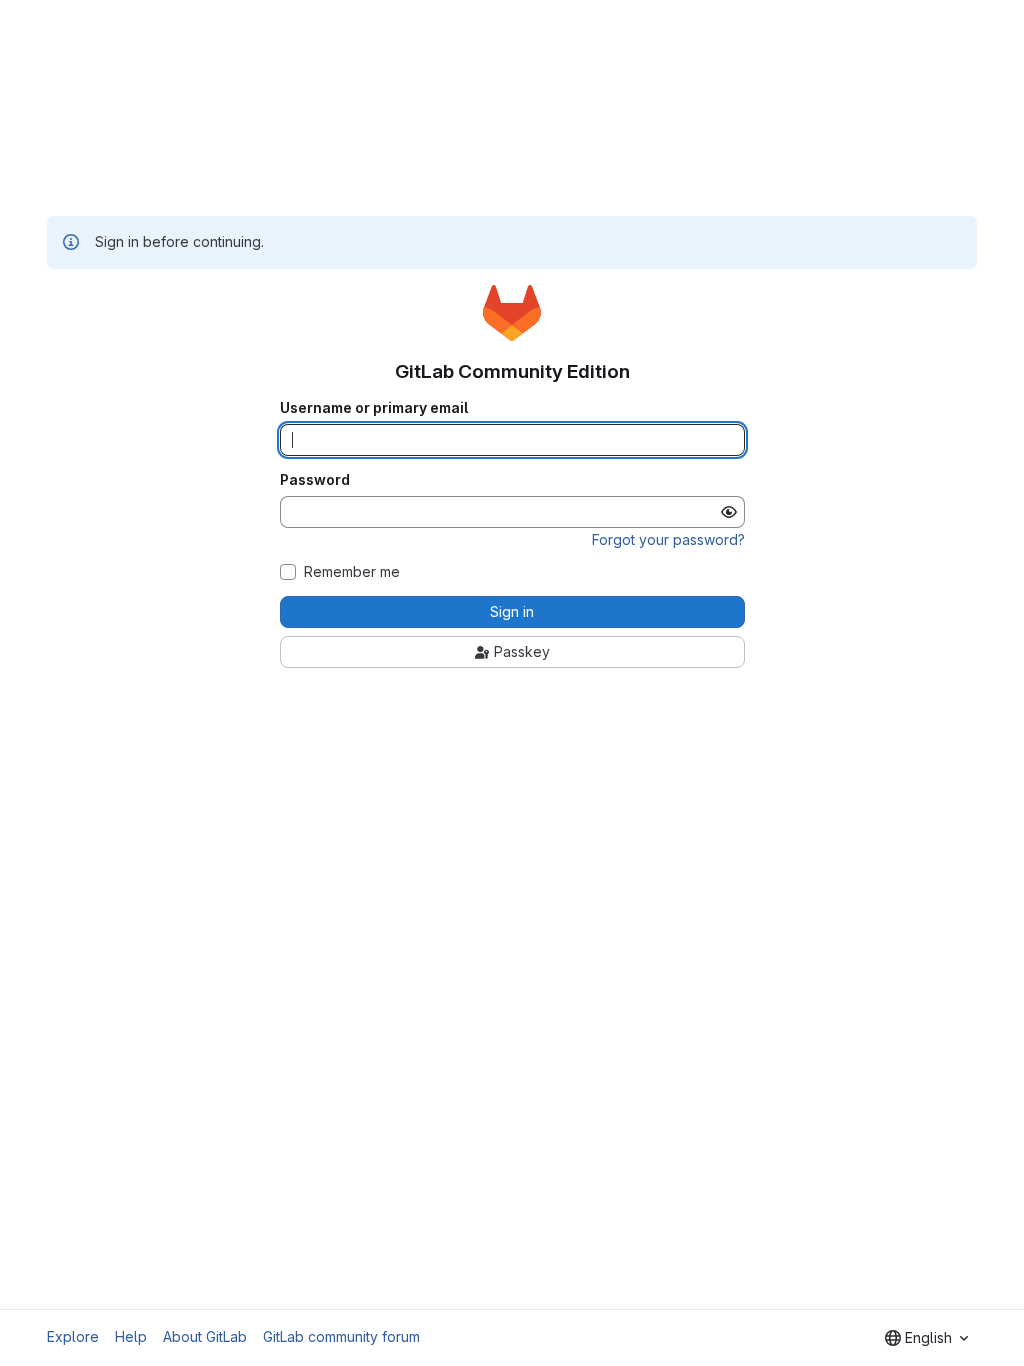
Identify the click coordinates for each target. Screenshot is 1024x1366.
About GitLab (205, 1336)
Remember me (352, 572)
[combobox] (926, 1338)
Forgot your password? (668, 539)
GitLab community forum (341, 1336)
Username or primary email (374, 408)
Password (315, 480)
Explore (73, 1336)
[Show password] (729, 512)
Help (131, 1336)
